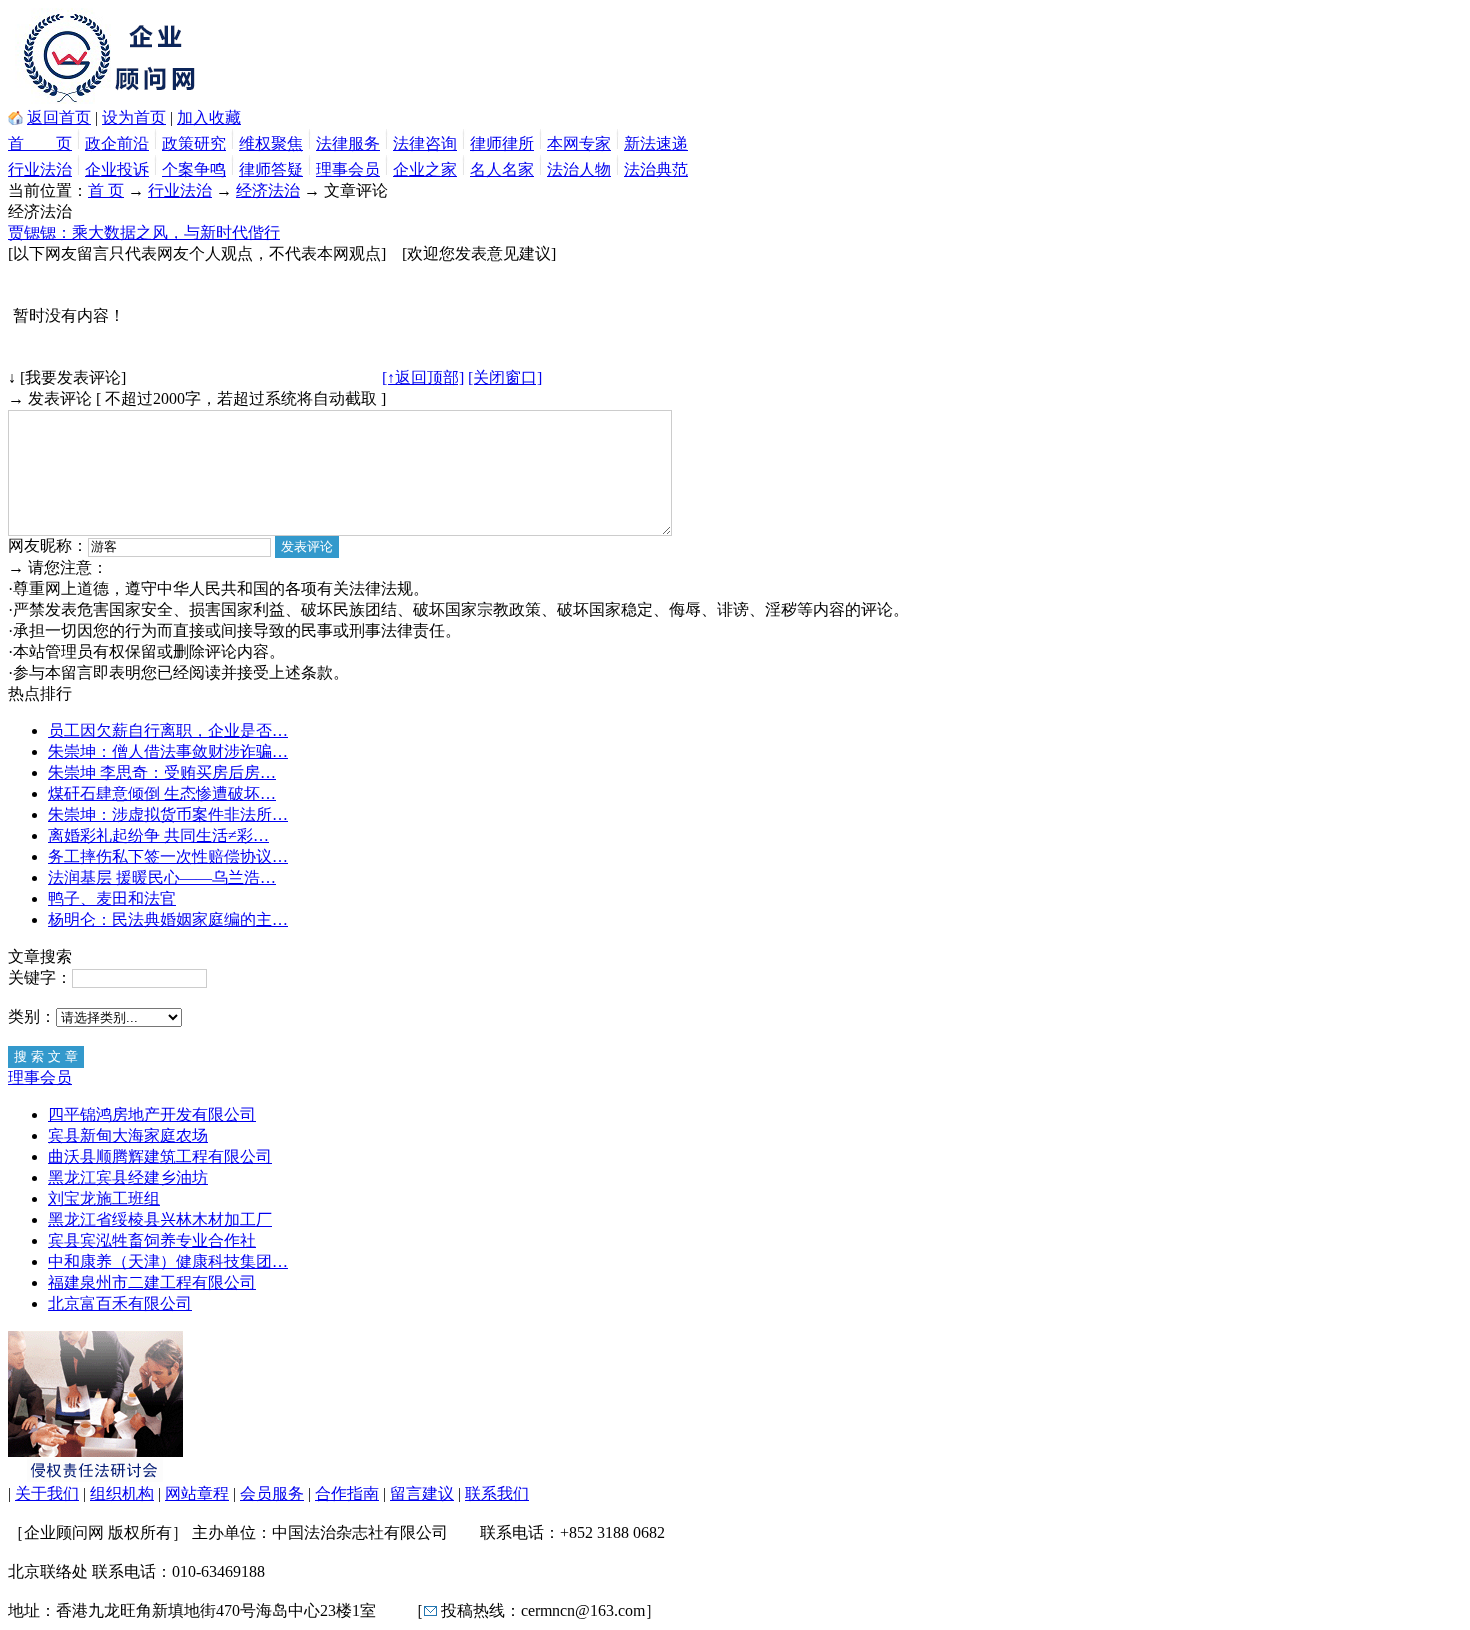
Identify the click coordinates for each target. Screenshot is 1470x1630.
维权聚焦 (271, 143)
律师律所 (502, 143)
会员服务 (272, 1493)
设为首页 (134, 117)
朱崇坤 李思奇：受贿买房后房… (162, 772)
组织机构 (122, 1493)
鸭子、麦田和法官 (112, 898)
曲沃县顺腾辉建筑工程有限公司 (160, 1156)
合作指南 (347, 1493)
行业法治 (40, 169)
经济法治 (268, 190)
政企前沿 (117, 143)
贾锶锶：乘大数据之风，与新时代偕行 (144, 232)
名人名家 (502, 169)
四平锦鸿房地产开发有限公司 (152, 1114)
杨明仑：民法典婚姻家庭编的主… (168, 919)
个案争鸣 (194, 169)
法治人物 (579, 169)
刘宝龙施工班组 (104, 1198)
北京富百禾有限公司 (120, 1303)
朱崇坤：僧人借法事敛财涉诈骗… (168, 751)
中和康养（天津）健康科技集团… (168, 1261)
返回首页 (59, 117)
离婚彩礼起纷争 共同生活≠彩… (158, 835)
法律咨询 (425, 143)
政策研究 (194, 143)
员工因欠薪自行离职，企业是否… (168, 730)
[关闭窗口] (505, 377)
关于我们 (47, 1493)
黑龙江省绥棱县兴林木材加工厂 (160, 1219)
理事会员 (348, 169)
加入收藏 (209, 117)
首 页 (40, 143)
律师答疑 (271, 169)
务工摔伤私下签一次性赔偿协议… (168, 856)
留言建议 (422, 1493)
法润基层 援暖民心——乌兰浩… (162, 877)
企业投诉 (117, 169)
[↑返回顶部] (423, 377)
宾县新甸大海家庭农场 (128, 1135)
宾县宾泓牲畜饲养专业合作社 (152, 1240)
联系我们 (497, 1493)
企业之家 (425, 169)
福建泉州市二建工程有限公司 (152, 1282)
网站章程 (197, 1493)
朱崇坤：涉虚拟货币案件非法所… (168, 814)
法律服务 (348, 143)
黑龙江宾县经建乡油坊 (128, 1177)
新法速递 (656, 143)
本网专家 (579, 143)
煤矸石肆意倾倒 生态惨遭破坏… (162, 793)
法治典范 (656, 169)
